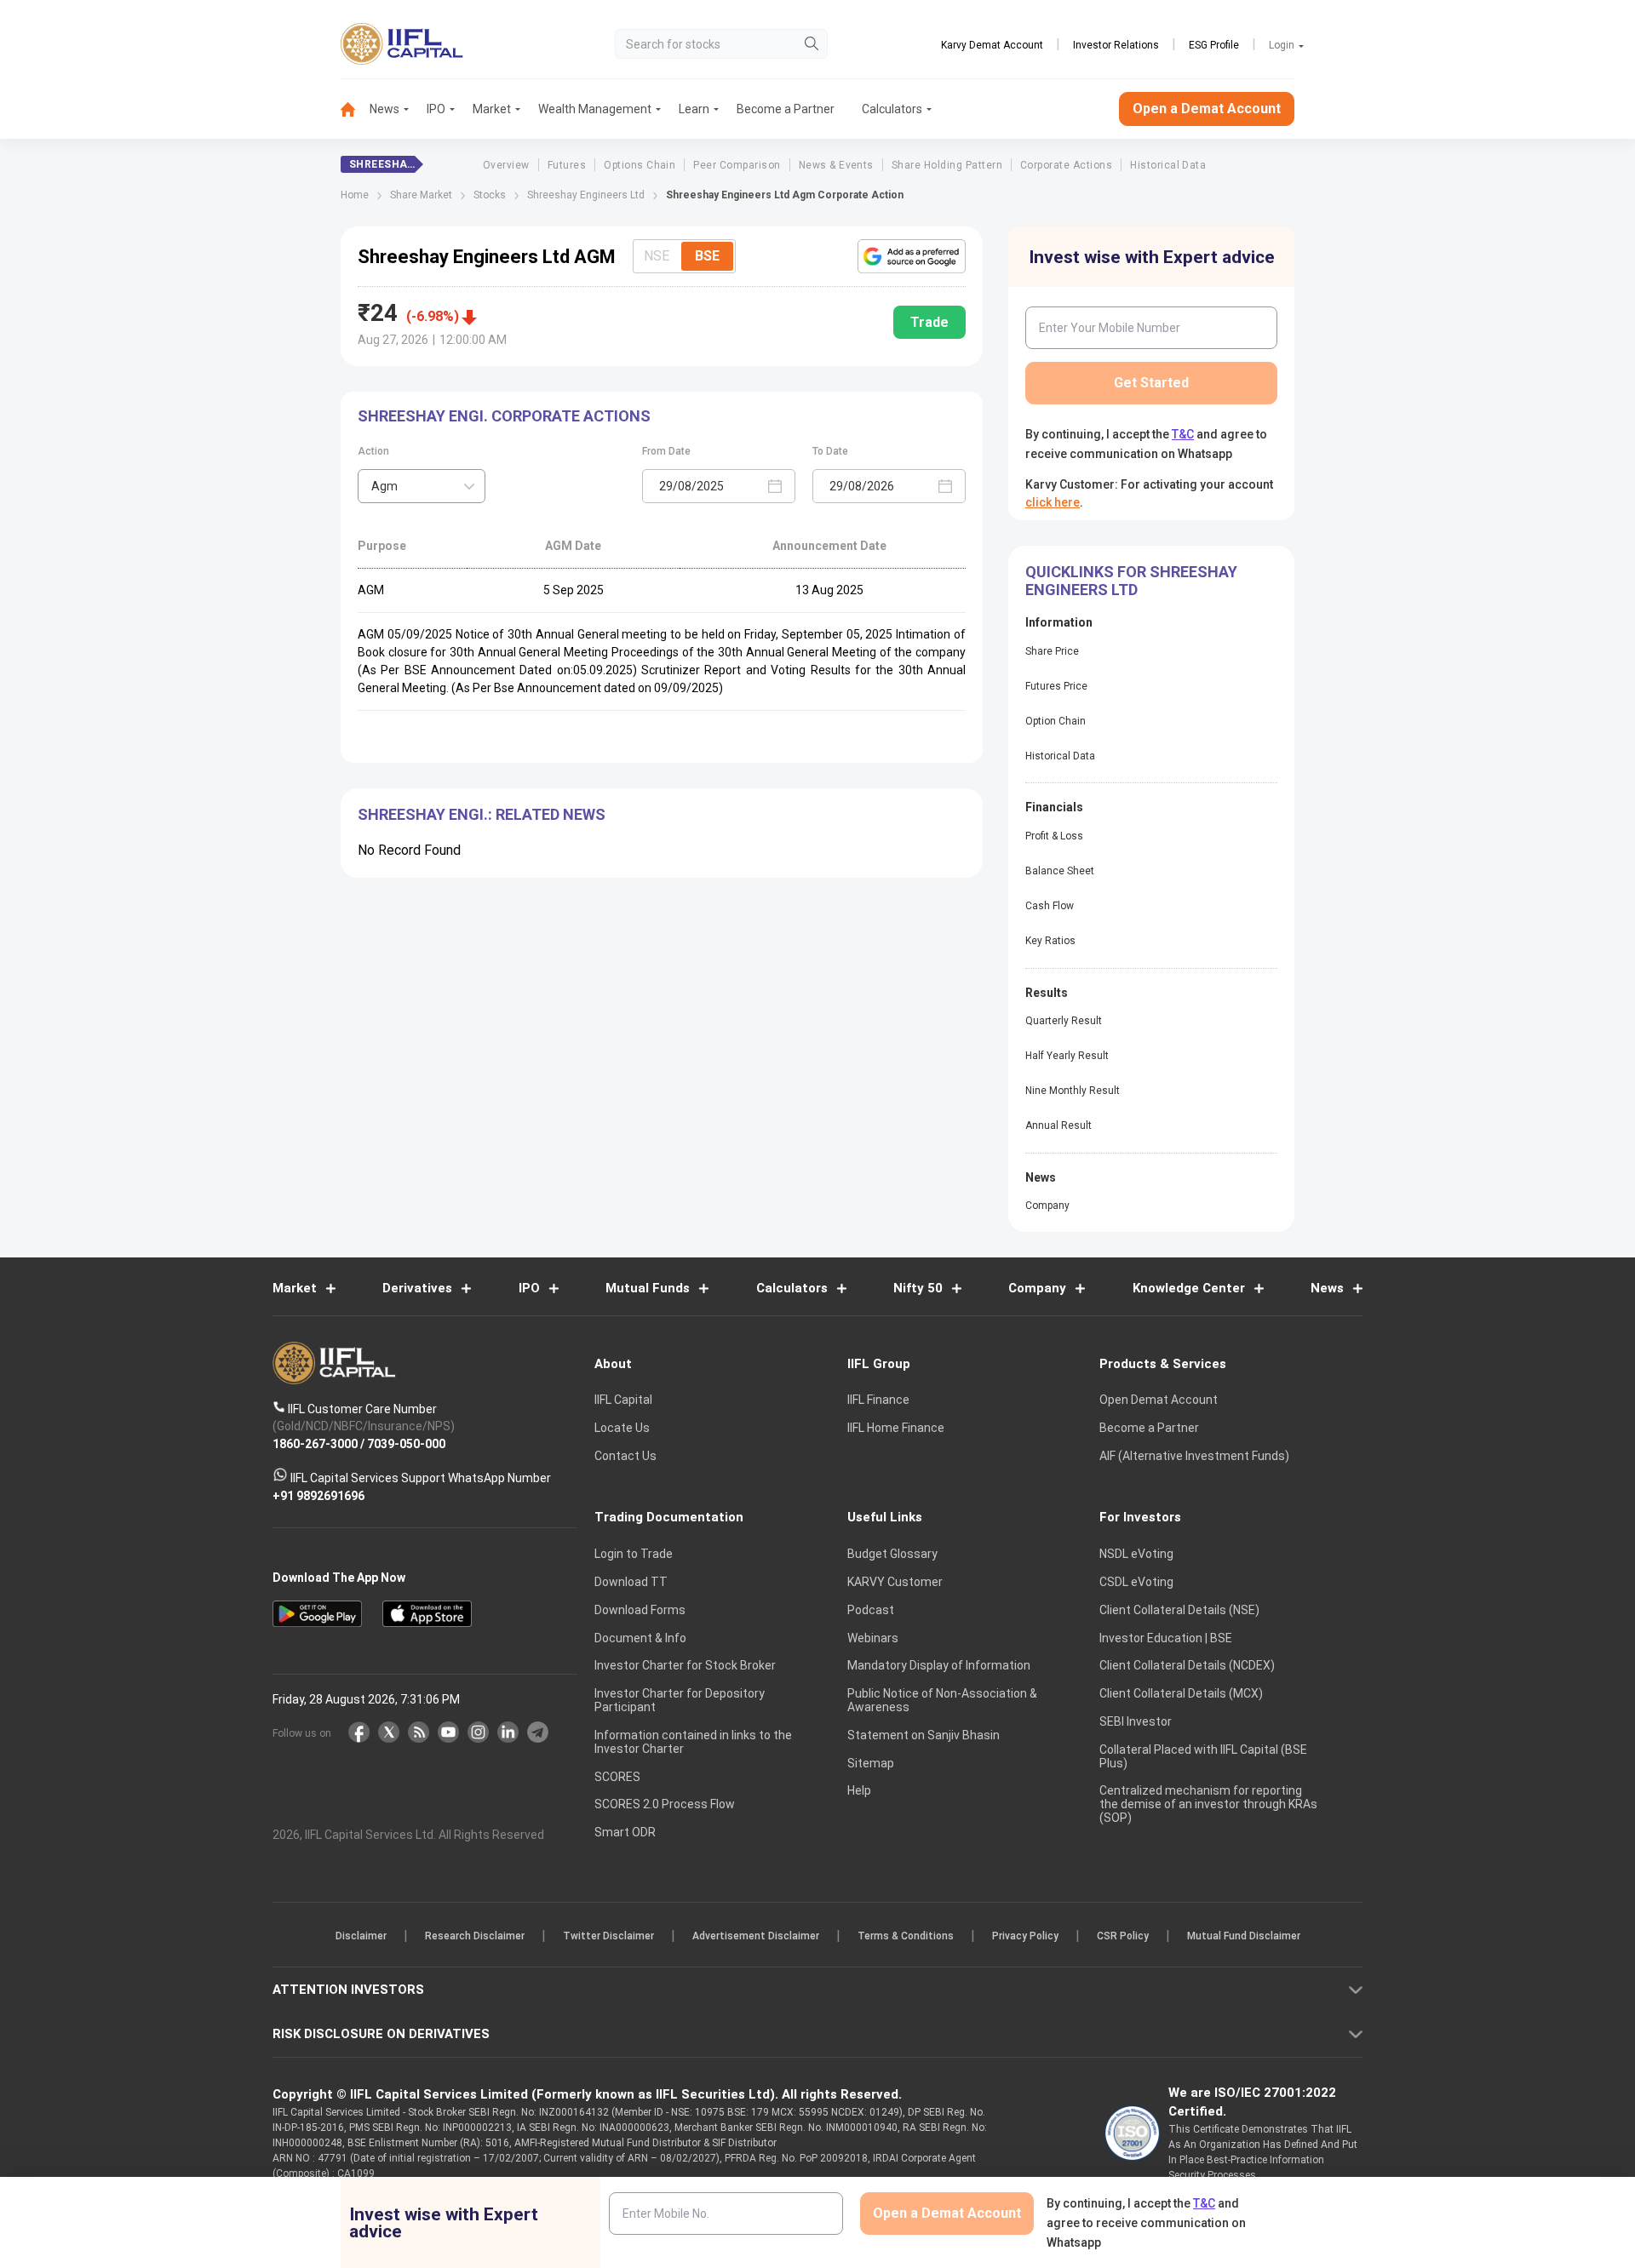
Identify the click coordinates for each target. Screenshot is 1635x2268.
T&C (727, 1245)
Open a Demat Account (697, 1193)
